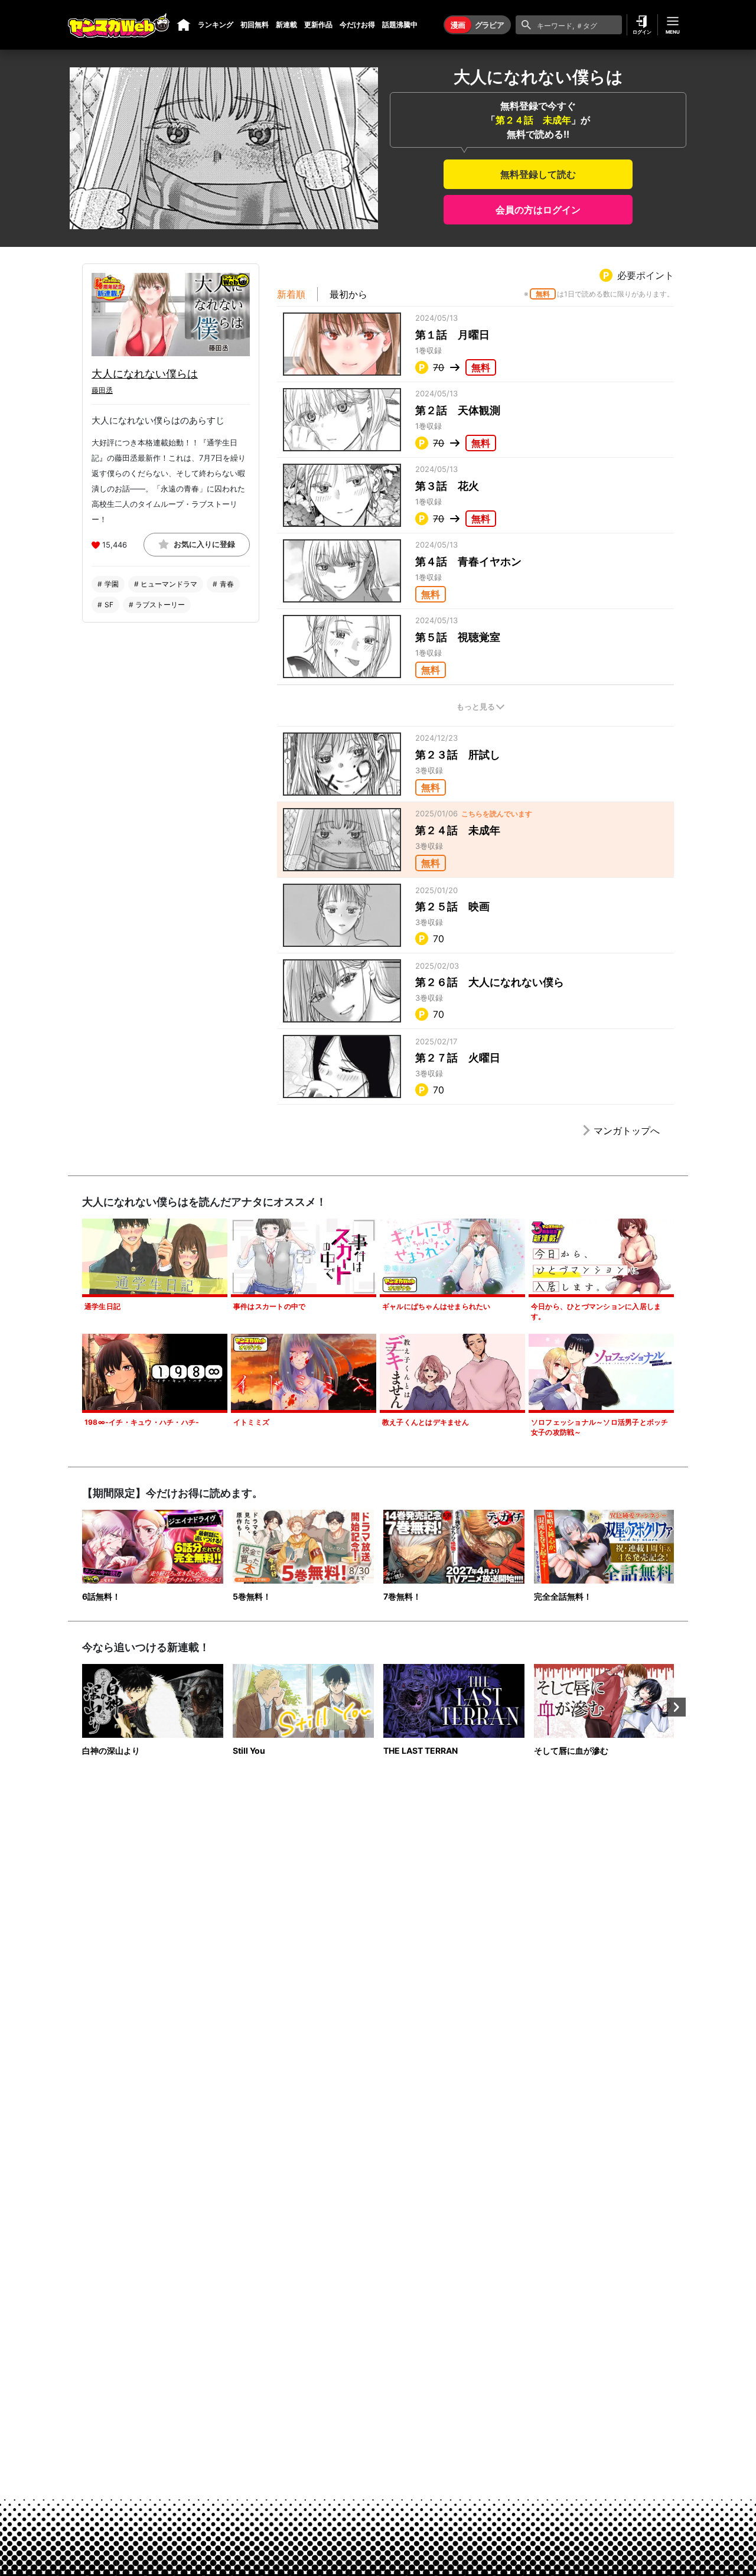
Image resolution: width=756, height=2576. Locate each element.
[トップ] (184, 25)
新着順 (291, 294)
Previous (80, 1707)
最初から (348, 294)
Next (676, 1707)
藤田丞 (102, 390)
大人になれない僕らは (145, 374)
